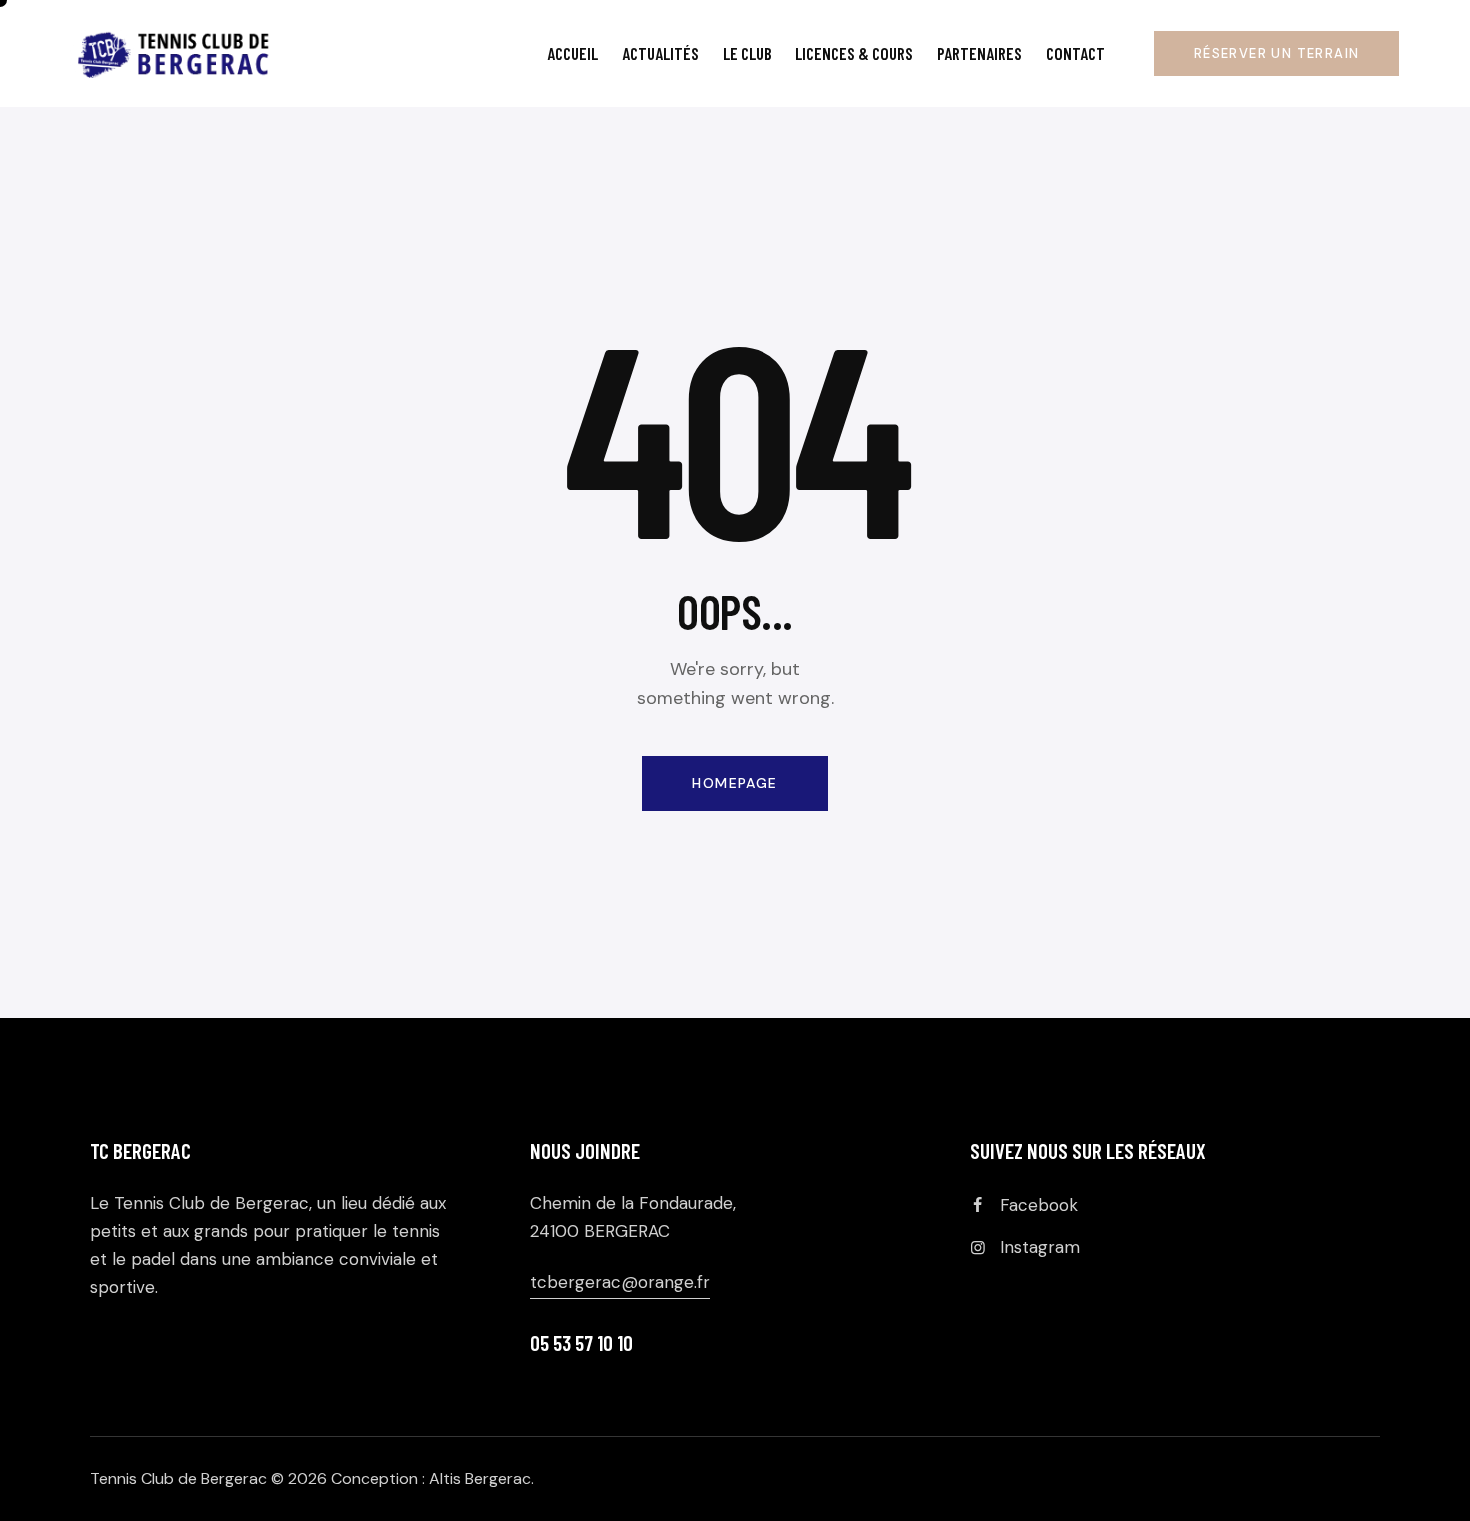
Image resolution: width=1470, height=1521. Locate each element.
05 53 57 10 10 (581, 1342)
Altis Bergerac (480, 1478)
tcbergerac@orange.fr (620, 1282)
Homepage (734, 783)
